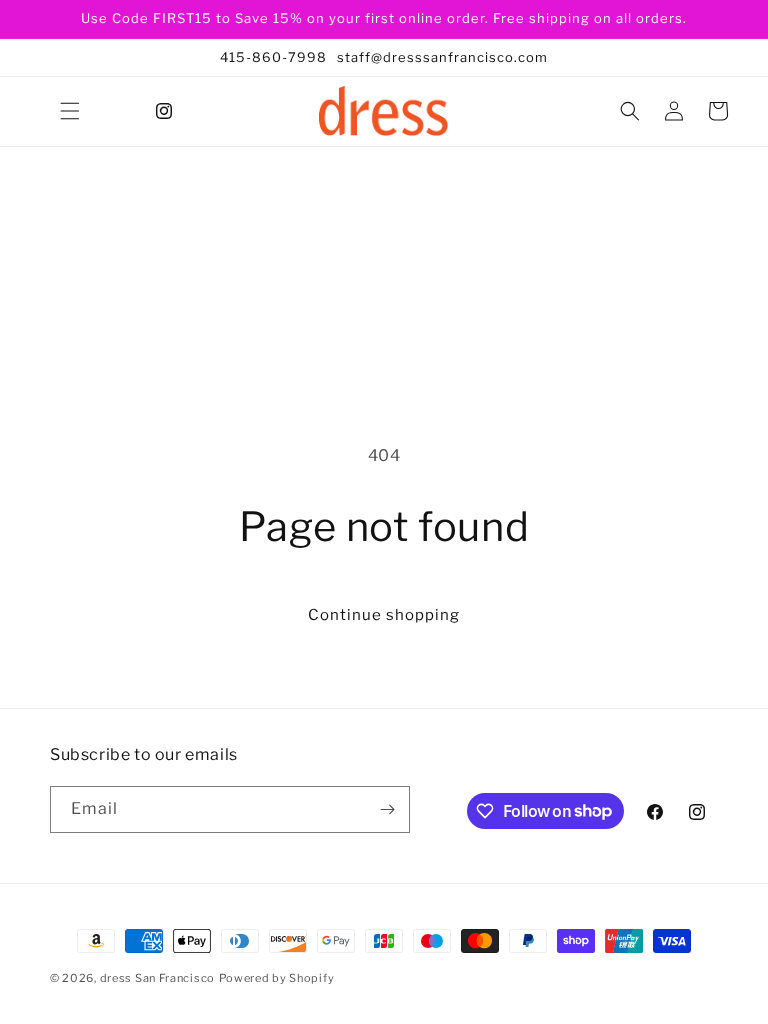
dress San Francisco (157, 978)
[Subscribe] (387, 809)
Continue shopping (384, 615)
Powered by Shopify (277, 978)
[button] (70, 111)
